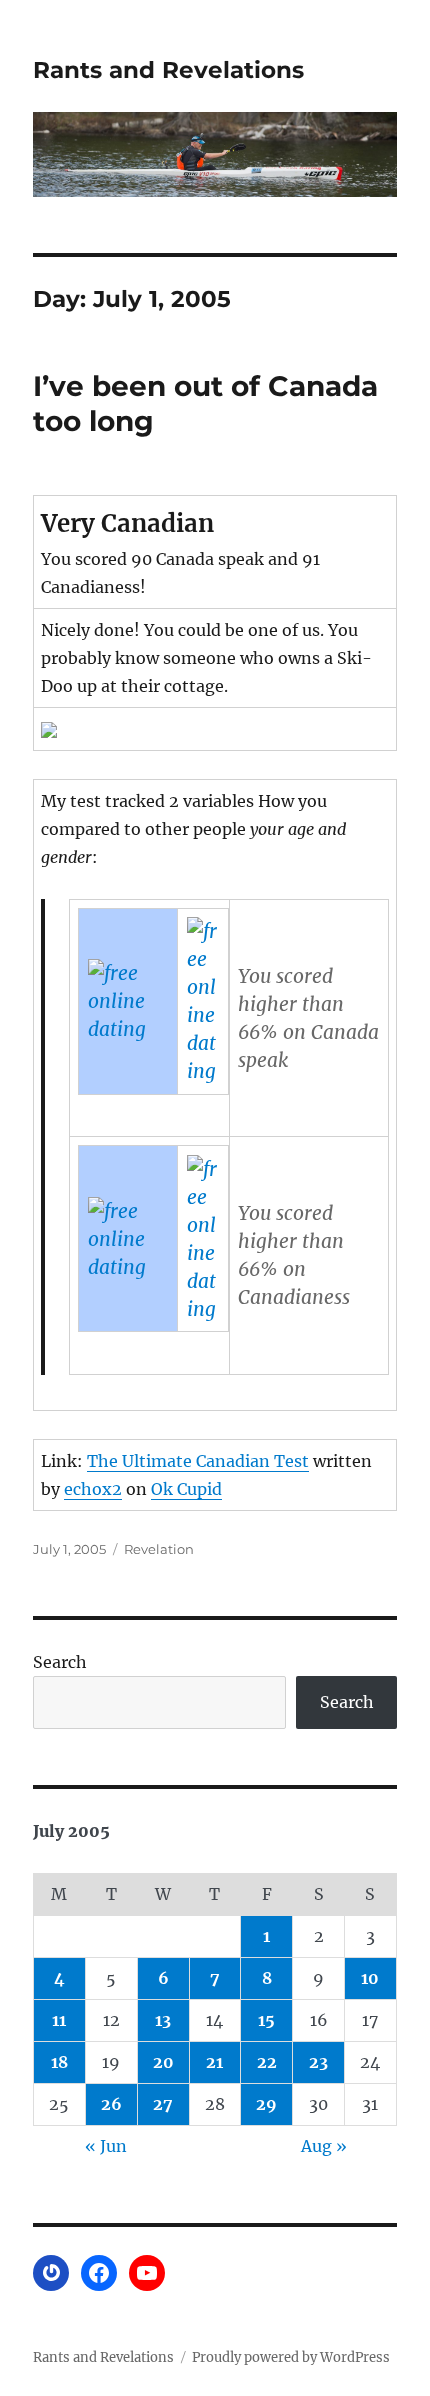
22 (267, 2062)
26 (111, 2104)
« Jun (106, 2146)
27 (163, 2104)
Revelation (159, 1549)
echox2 (93, 1489)
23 (318, 2062)
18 (59, 2062)
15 (266, 2020)
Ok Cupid (186, 1489)
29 (266, 2104)
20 (163, 2062)
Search (60, 1662)
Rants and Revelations (168, 70)
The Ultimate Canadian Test (198, 1461)
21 (214, 2062)
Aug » (324, 2146)
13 (163, 2020)
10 (370, 1978)
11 (59, 2020)
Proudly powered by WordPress (291, 2357)
